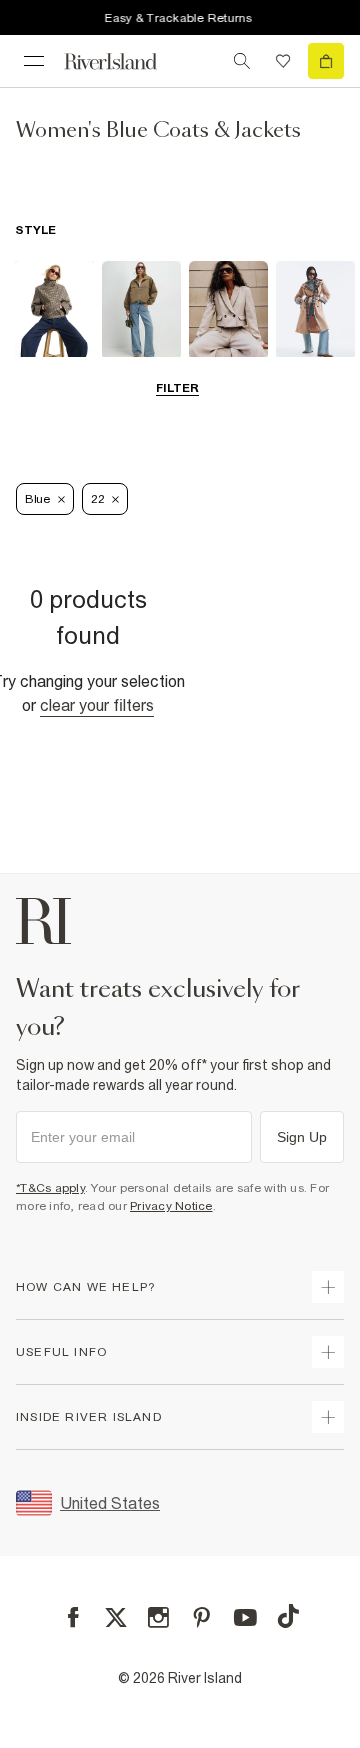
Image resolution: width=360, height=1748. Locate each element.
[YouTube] (245, 1617)
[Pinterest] (201, 1617)
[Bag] (326, 61)
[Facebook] (73, 1617)
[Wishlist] (283, 61)
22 (97, 499)
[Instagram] (158, 1617)
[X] (116, 1618)
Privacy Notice (171, 1206)
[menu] (34, 61)
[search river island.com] (242, 61)
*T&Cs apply (50, 1188)
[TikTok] (288, 1616)
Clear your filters (97, 705)
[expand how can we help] (328, 1287)
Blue (37, 499)
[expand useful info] (328, 1352)
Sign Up (302, 1137)
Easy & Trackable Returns (178, 18)
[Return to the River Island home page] (124, 61)
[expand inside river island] (328, 1417)
